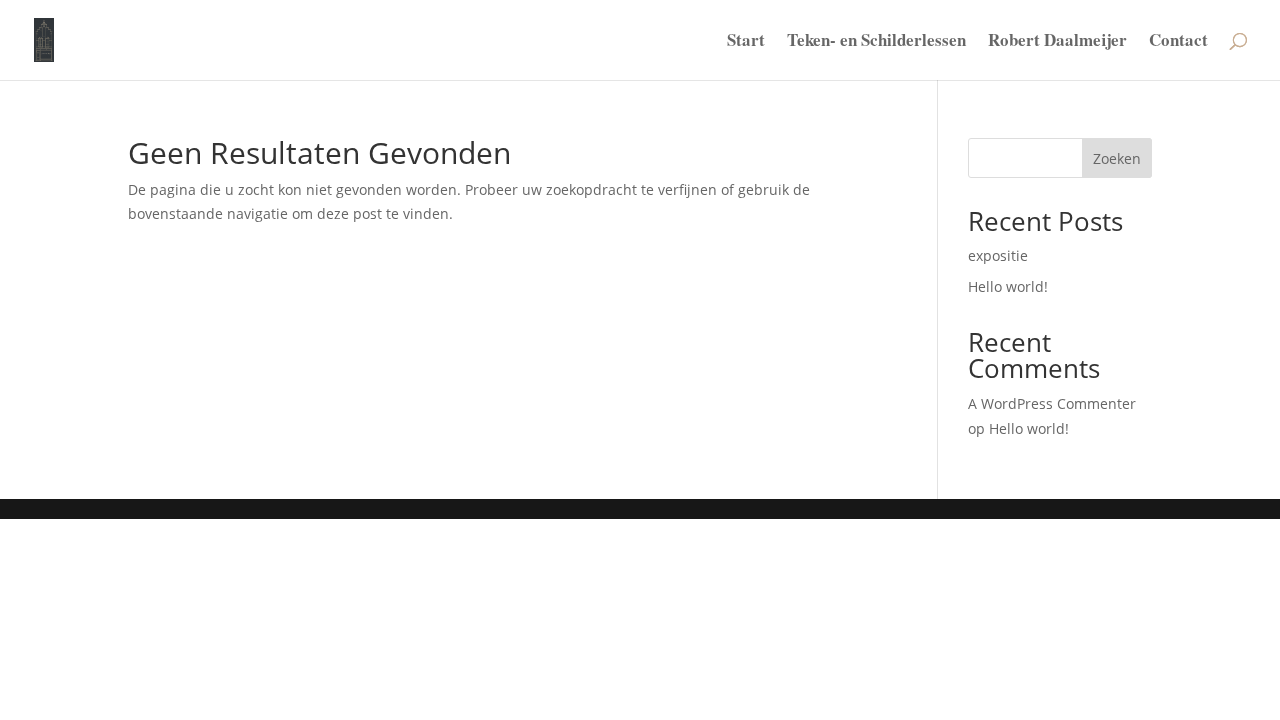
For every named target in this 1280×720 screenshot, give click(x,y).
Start (746, 42)
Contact (1178, 42)
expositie (998, 255)
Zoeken (1117, 158)
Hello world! (1008, 286)
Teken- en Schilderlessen (876, 42)
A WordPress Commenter (1052, 403)
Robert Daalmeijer (1057, 42)
